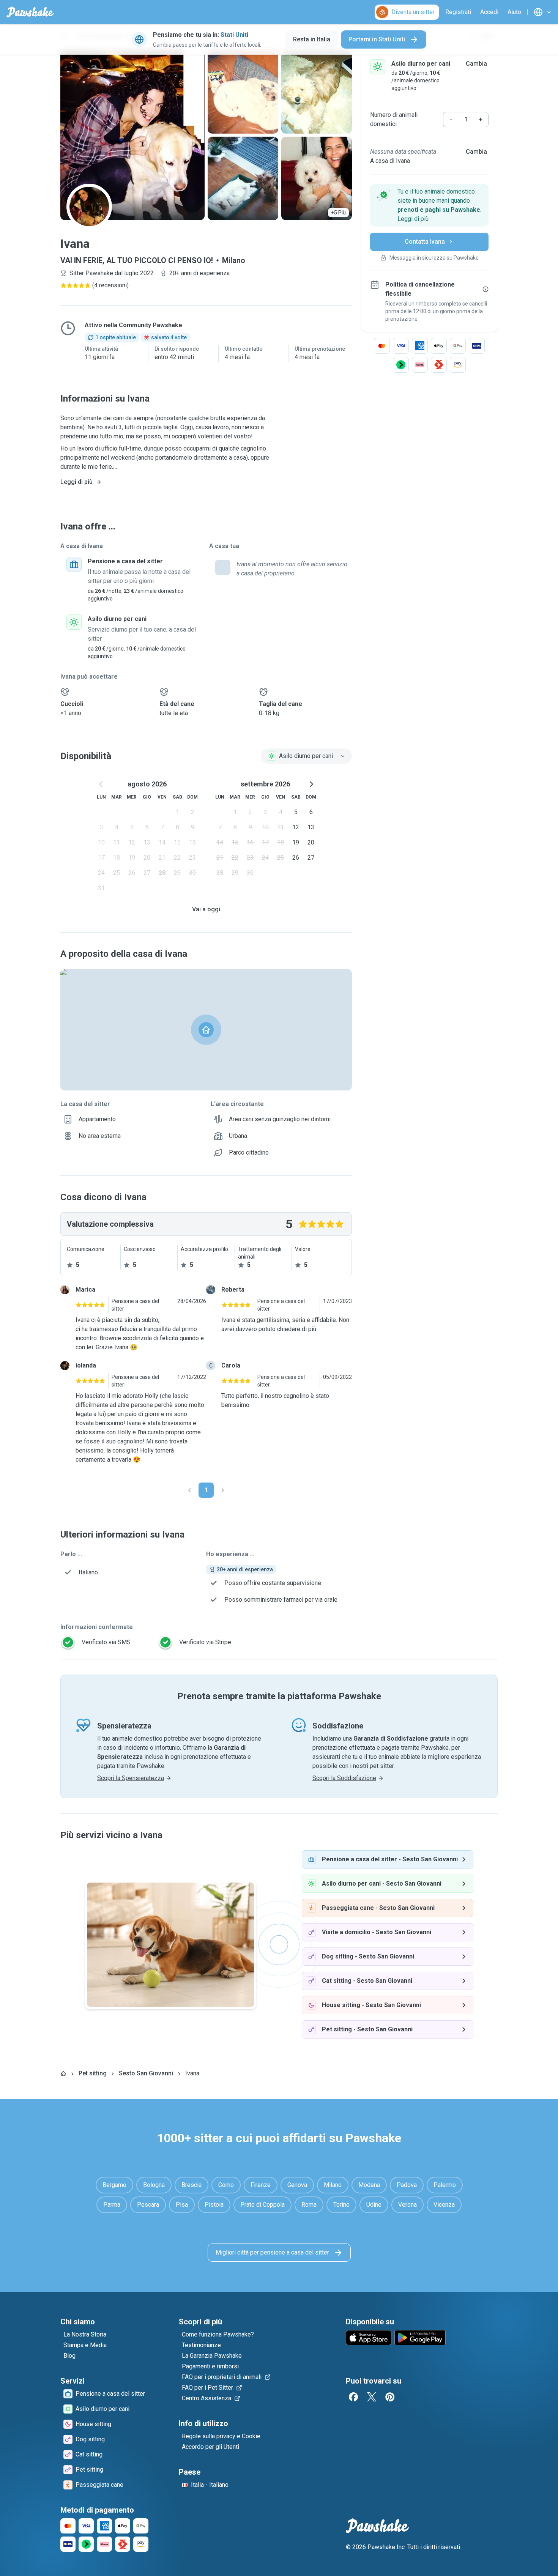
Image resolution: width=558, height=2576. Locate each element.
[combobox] (306, 756)
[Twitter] (372, 2397)
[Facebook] (353, 2397)
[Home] (63, 2073)
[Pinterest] (390, 2397)
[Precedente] (189, 1490)
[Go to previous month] (101, 784)
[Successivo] (223, 1490)
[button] (429, 205)
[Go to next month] (311, 784)
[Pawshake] (30, 12)
